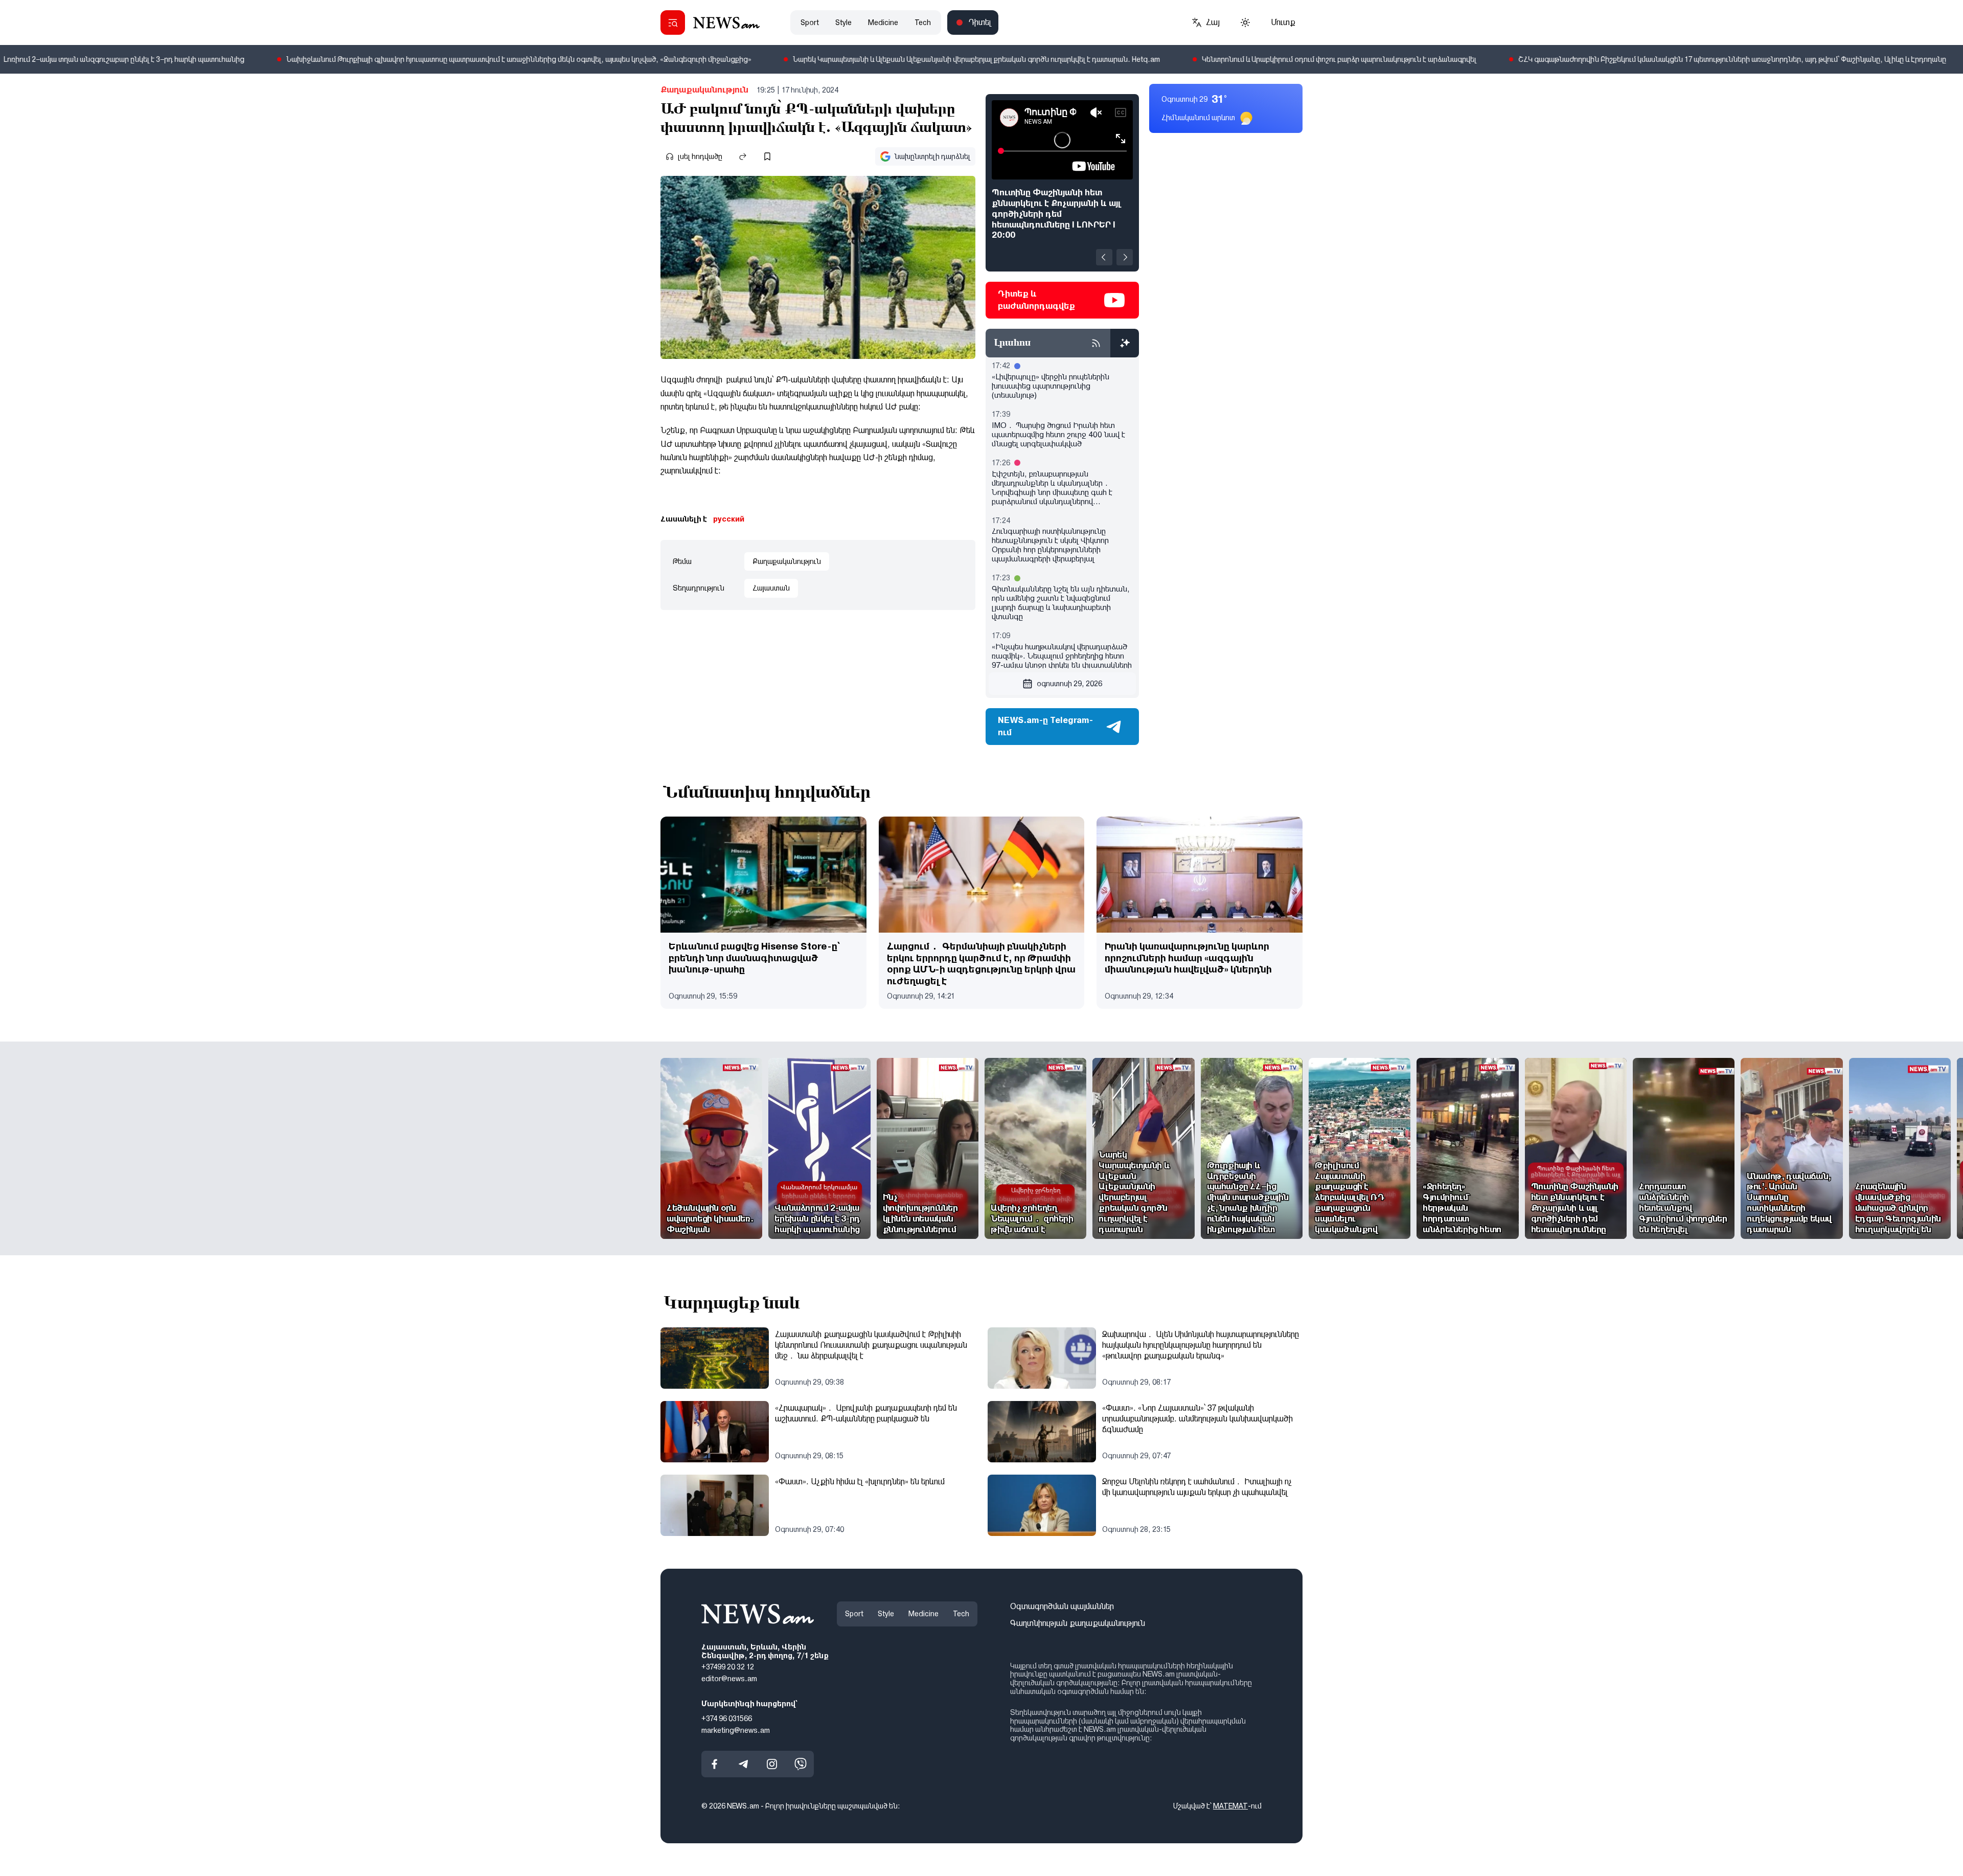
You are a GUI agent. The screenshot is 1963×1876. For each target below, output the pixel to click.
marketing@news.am (736, 1730)
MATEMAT (1230, 1806)
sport (810, 22)
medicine (883, 22)
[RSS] (1096, 343)
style (843, 22)
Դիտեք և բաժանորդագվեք (1036, 300)
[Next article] (1125, 257)
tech (923, 22)
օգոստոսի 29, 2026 (1069, 684)
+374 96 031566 (727, 1719)
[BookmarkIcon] (767, 156)
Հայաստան (771, 588)
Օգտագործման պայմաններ (1062, 1606)
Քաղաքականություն (704, 90)
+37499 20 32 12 (728, 1667)
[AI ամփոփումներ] (1125, 343)
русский (729, 519)
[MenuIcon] (673, 22)
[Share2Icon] (743, 156)
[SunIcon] (1245, 22)
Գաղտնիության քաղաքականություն (1078, 1623)
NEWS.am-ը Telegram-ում (1045, 726)
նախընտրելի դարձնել (932, 156)
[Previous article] (1104, 257)
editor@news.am (729, 1679)
